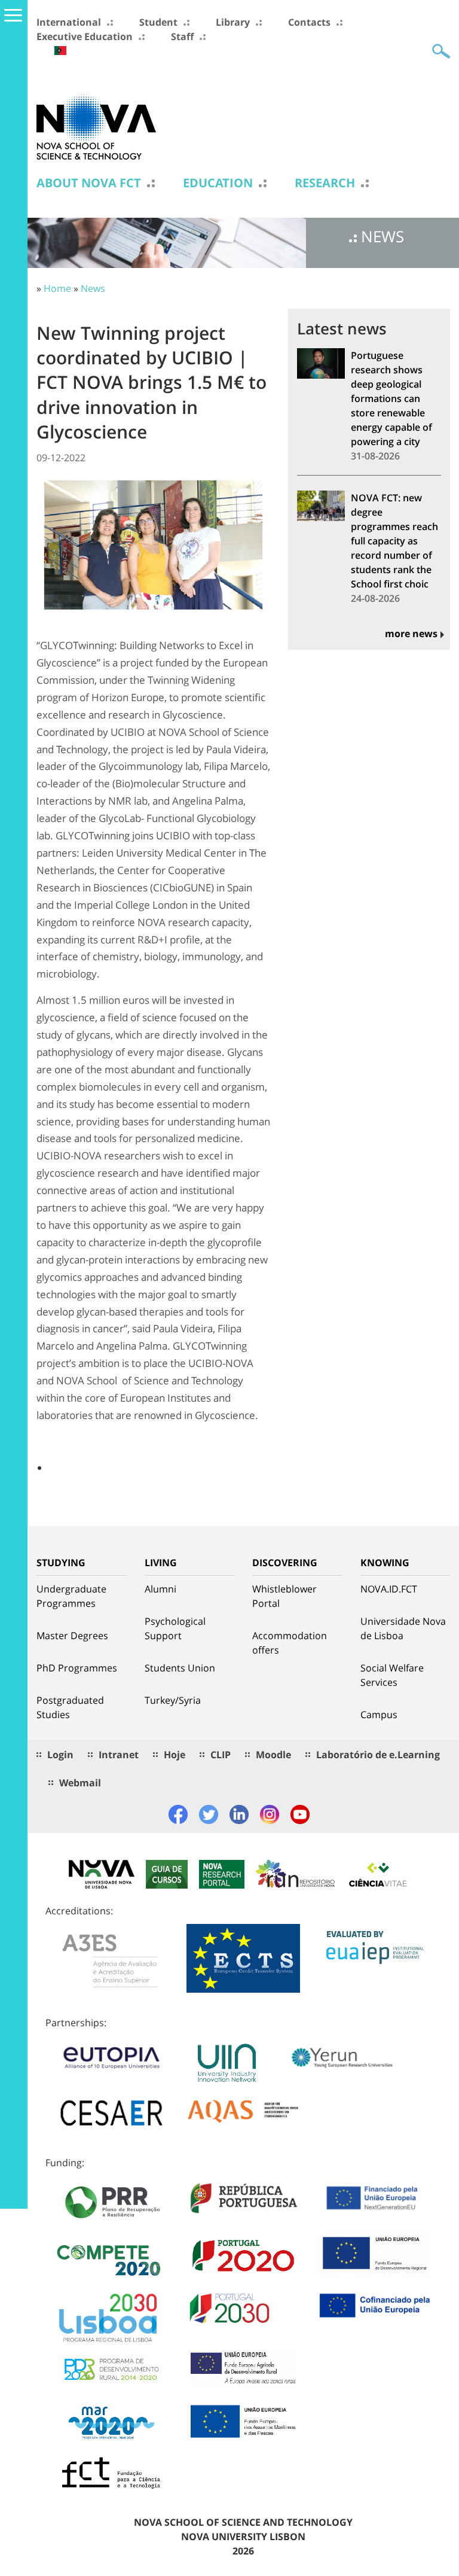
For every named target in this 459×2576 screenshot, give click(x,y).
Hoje (175, 1755)
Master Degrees (72, 1636)
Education (218, 183)
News (93, 288)
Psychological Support (175, 1628)
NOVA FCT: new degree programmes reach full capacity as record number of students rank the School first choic (394, 541)
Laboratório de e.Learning (378, 1755)
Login (60, 1755)
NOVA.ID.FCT (389, 1589)
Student (158, 22)
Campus (379, 1715)
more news (411, 634)
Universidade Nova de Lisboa (403, 1628)
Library (233, 22)
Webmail (80, 1783)
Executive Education (85, 36)
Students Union (180, 1668)
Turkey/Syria (173, 1700)
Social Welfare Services (392, 1675)
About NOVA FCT (89, 183)
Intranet (119, 1755)
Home (57, 288)
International (69, 22)
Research (325, 183)
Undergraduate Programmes (71, 1596)
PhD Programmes (77, 1668)
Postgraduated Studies (70, 1707)
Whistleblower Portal (284, 1596)
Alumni (160, 1589)
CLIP (221, 1755)
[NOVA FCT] (96, 126)
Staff (182, 36)
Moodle (273, 1755)
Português (60, 51)
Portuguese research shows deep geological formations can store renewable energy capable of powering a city (391, 398)
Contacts (309, 22)
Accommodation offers (290, 1643)
